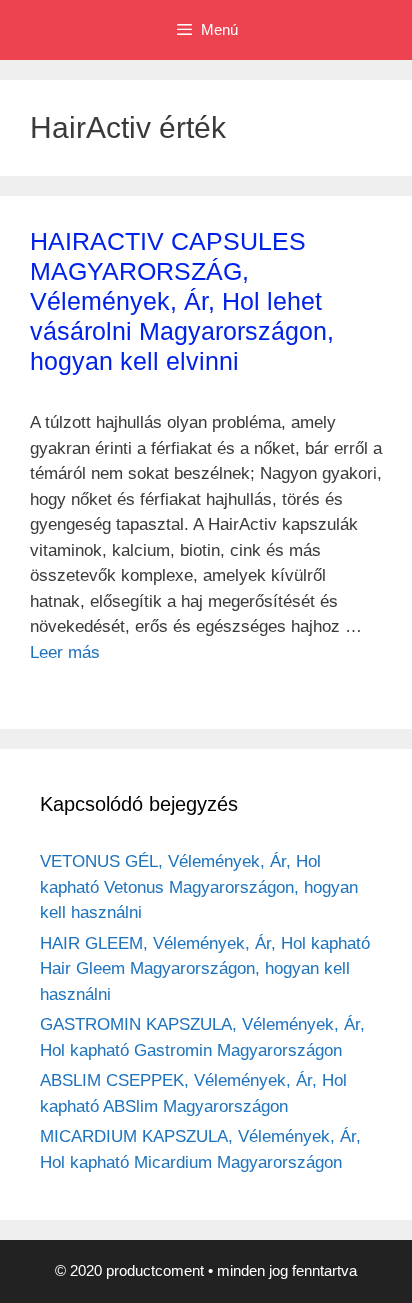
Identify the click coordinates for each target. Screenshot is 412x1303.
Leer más (65, 652)
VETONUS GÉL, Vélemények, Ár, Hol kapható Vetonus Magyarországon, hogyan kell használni (199, 887)
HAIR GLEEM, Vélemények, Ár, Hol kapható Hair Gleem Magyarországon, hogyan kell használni (205, 969)
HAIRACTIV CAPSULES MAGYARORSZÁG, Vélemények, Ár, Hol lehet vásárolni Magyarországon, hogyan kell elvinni (182, 301)
